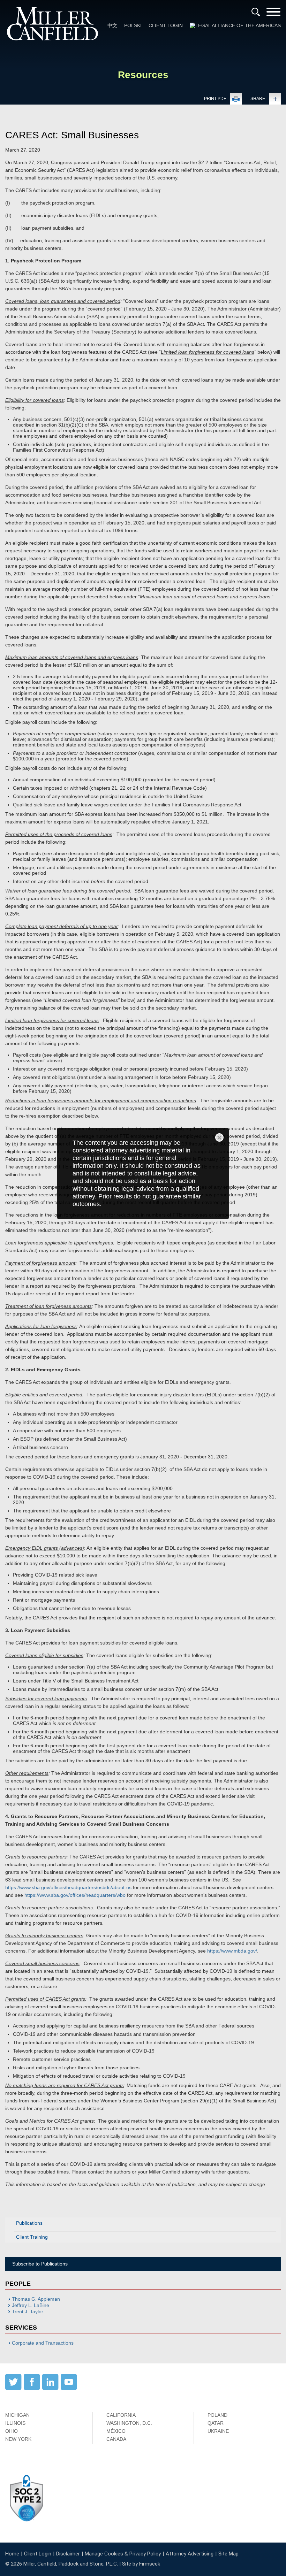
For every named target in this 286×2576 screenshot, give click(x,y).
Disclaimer (68, 2554)
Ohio (12, 2431)
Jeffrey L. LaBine (31, 2305)
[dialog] (143, 1173)
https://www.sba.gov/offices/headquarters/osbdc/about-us (68, 1887)
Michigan (17, 2415)
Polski (133, 25)
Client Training (32, 2237)
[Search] (256, 12)
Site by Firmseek (141, 2564)
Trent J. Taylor (28, 2311)
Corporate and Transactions (43, 2343)
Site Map (228, 2554)
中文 (112, 25)
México (116, 2431)
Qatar (216, 2423)
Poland (217, 2415)
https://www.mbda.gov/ (232, 1951)
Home (12, 2554)
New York (18, 2439)
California (121, 2415)
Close (219, 1137)
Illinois (15, 2423)
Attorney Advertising (190, 2554)
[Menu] (273, 14)
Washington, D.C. (129, 2423)
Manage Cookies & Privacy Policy (123, 2554)
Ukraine (218, 2431)
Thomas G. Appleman (36, 2299)
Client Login (166, 25)
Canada (116, 2439)
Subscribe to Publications (40, 2264)
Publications (29, 2223)
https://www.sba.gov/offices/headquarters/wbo (75, 1895)
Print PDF (215, 99)
